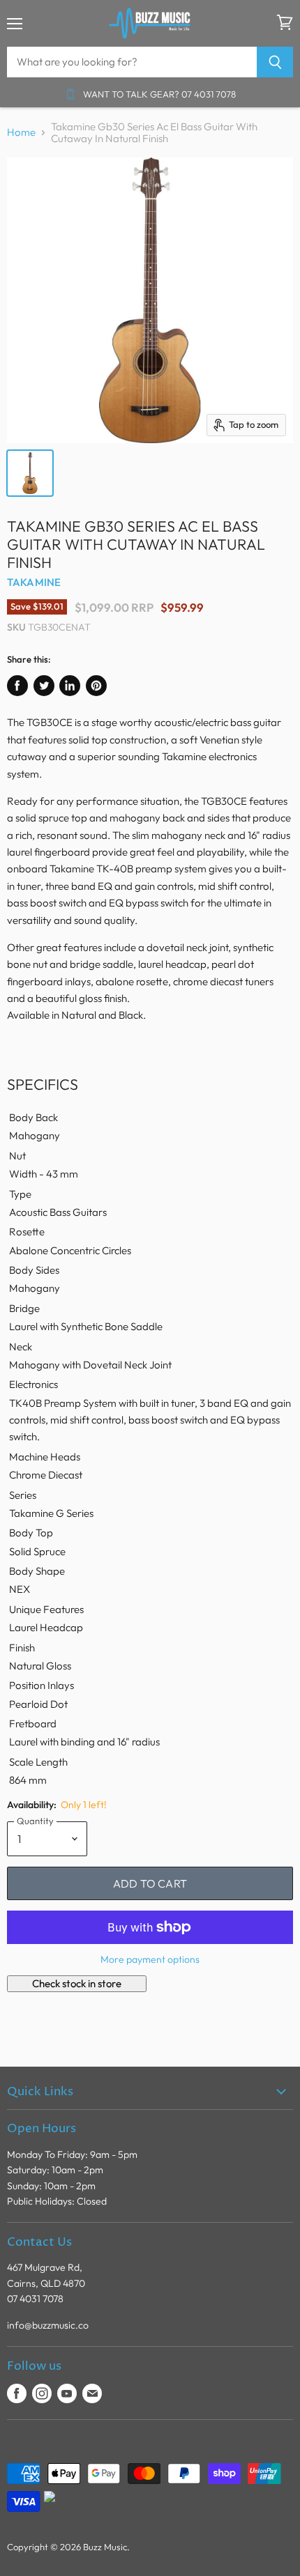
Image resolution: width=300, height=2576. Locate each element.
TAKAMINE (34, 582)
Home (21, 132)
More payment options (150, 1959)
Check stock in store (77, 1983)
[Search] (275, 62)
